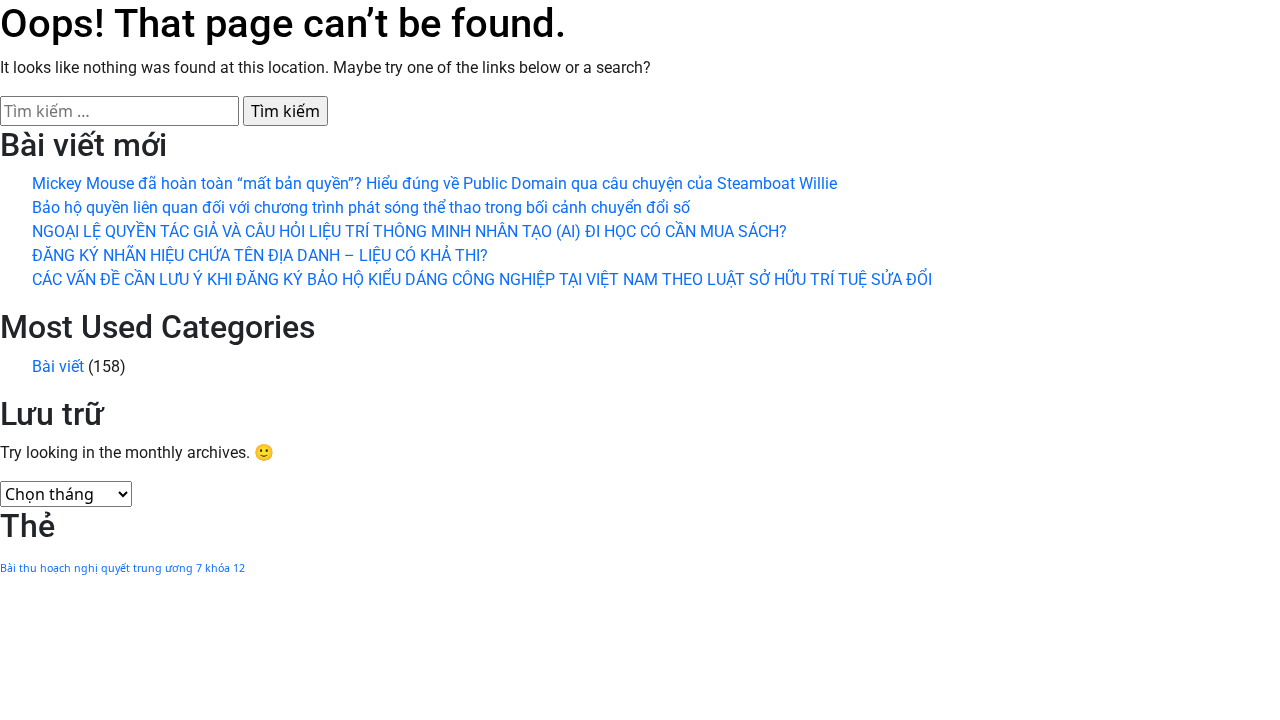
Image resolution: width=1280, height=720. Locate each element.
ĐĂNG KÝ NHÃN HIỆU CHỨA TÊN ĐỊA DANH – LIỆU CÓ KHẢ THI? (260, 255)
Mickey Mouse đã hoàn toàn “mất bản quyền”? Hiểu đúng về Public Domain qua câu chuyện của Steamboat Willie (434, 183)
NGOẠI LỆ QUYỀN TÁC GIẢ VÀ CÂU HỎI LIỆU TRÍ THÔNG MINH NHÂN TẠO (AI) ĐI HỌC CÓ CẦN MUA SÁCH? (409, 231)
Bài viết (58, 366)
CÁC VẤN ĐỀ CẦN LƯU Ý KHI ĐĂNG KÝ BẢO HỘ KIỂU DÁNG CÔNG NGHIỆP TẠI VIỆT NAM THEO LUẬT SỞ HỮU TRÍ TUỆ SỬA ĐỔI (482, 279)
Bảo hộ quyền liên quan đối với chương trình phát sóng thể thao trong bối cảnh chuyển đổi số (361, 207)
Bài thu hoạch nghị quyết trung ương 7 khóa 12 (122, 568)
